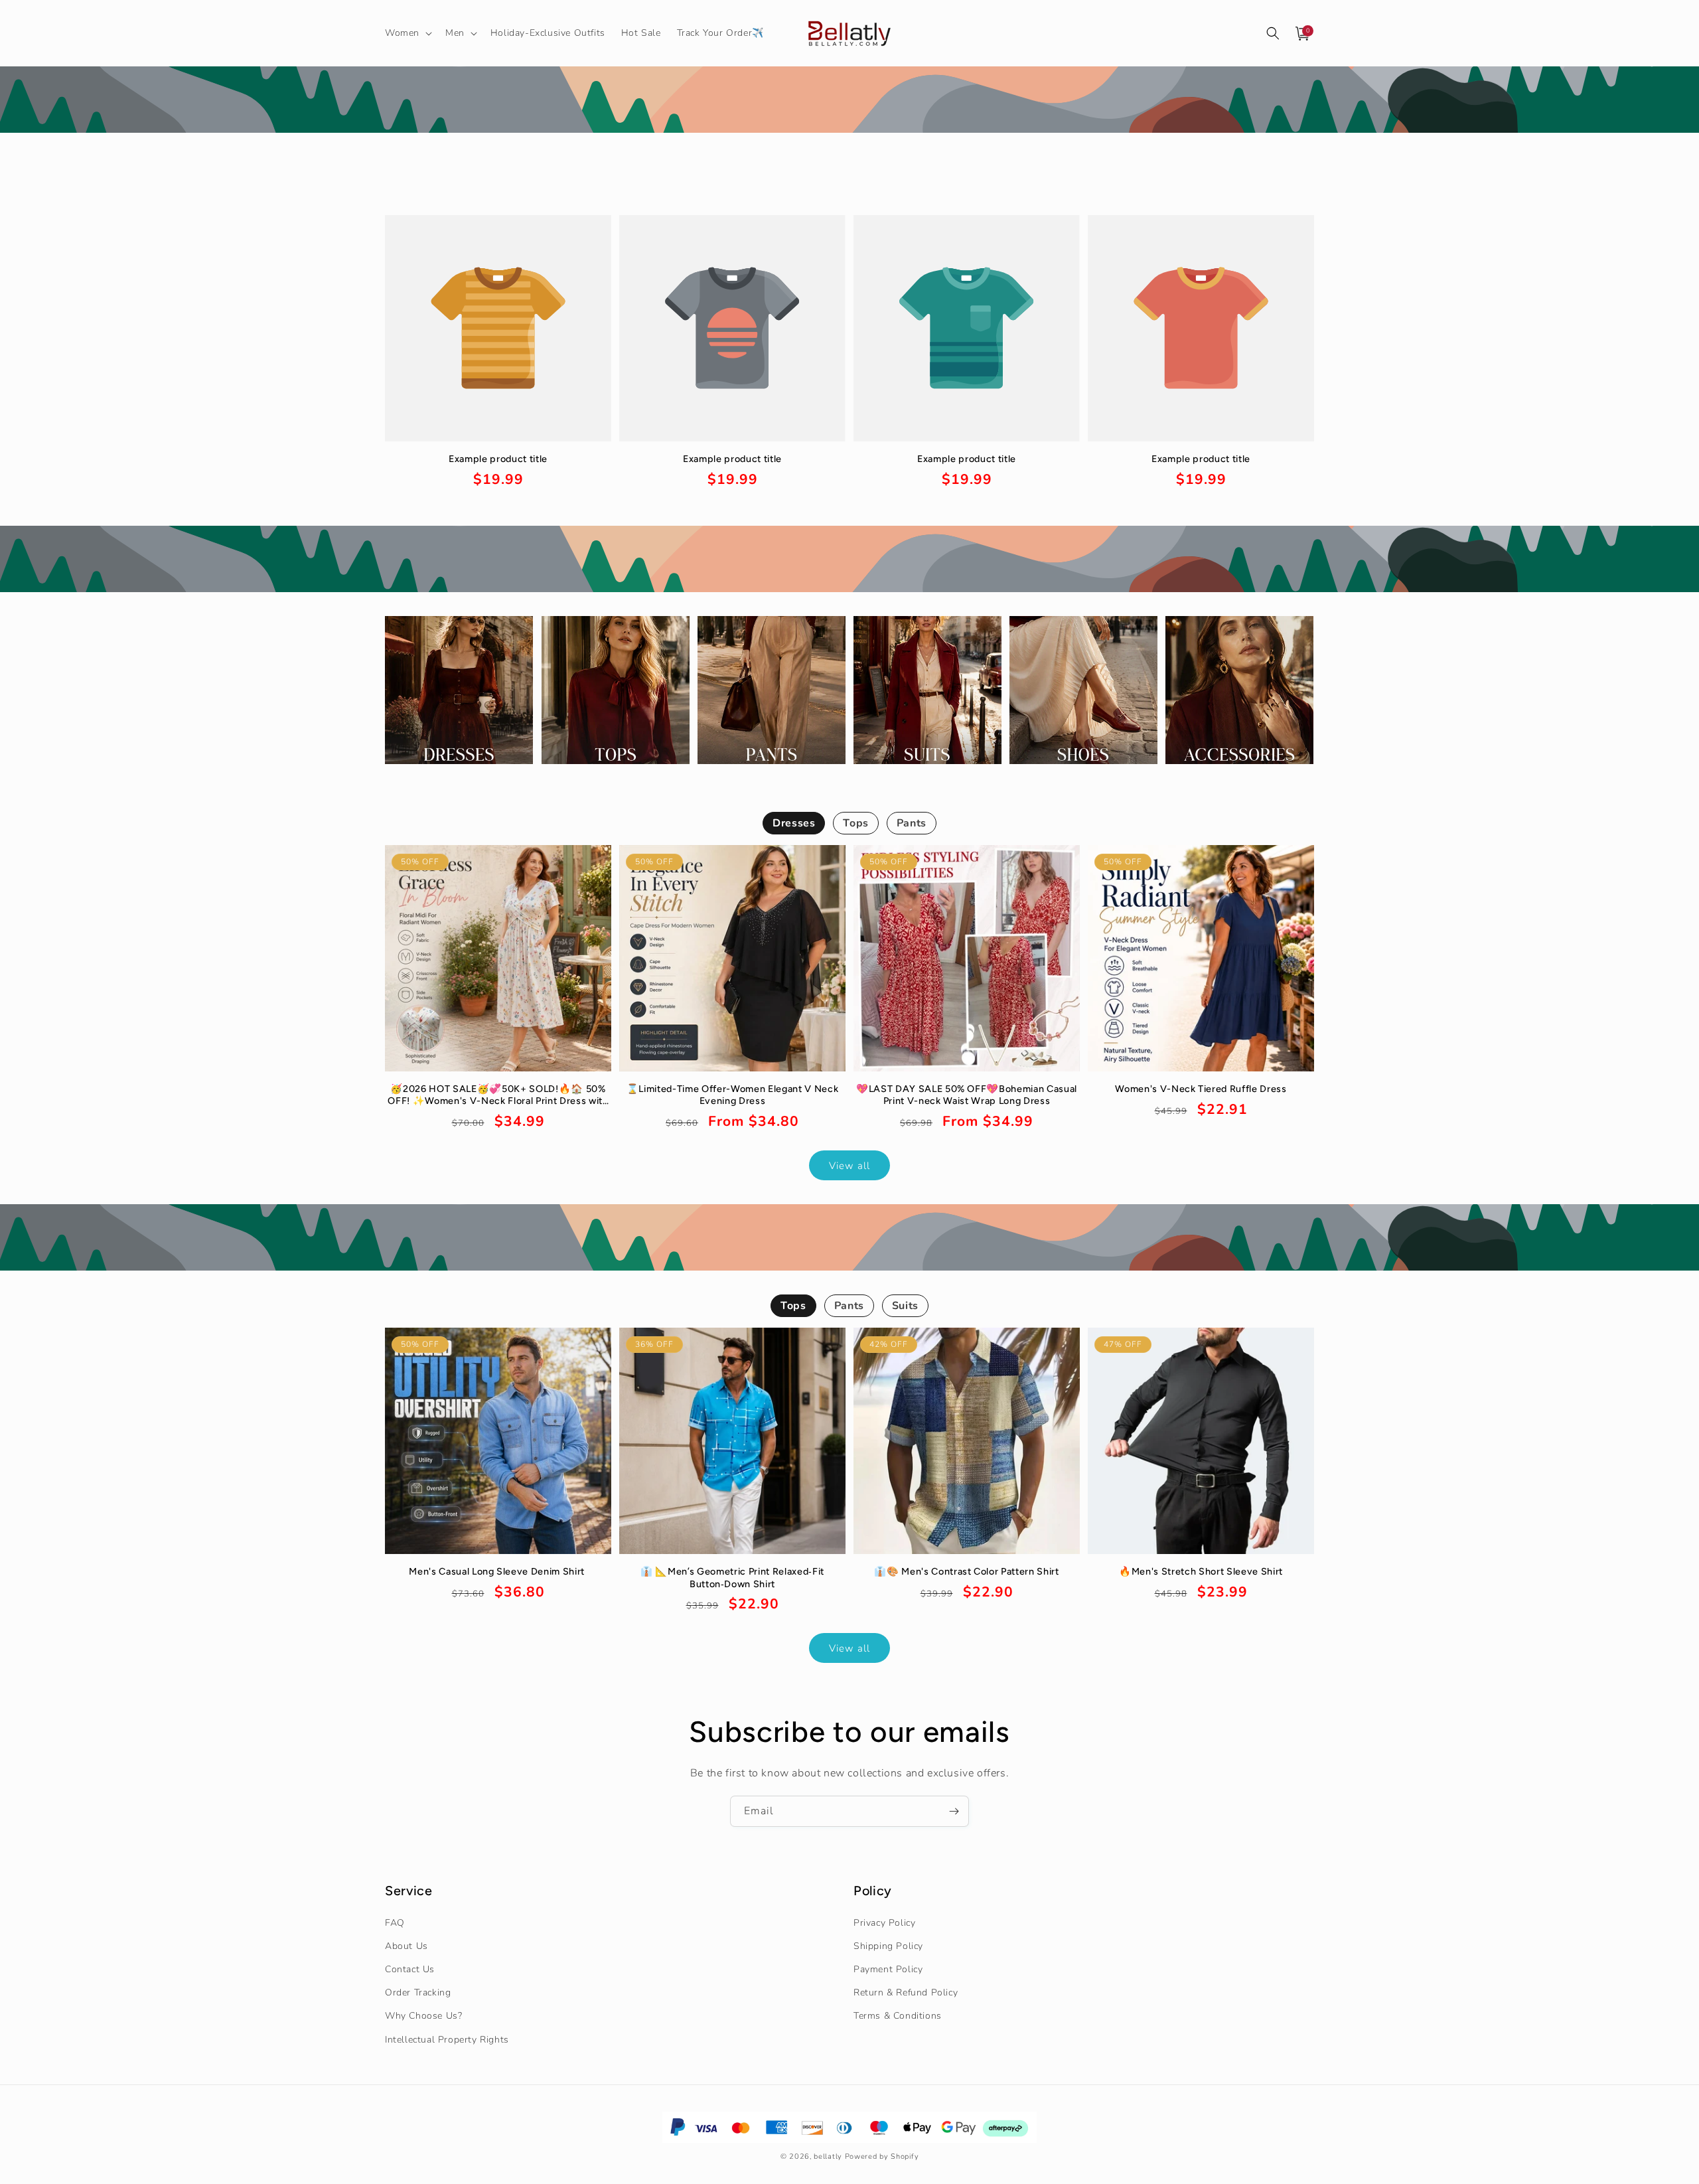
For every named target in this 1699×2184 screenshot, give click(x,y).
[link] (498, 472)
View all (849, 1165)
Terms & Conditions (898, 2016)
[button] (407, 33)
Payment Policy (888, 1969)
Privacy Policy (884, 1923)
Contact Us (410, 1969)
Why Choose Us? (423, 2016)
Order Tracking (418, 1992)
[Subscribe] (954, 1811)
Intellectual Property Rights (447, 2040)
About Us (406, 1946)
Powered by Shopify (882, 2156)
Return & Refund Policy (906, 1992)
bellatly (828, 2156)
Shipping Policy (888, 1946)
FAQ (395, 1923)
